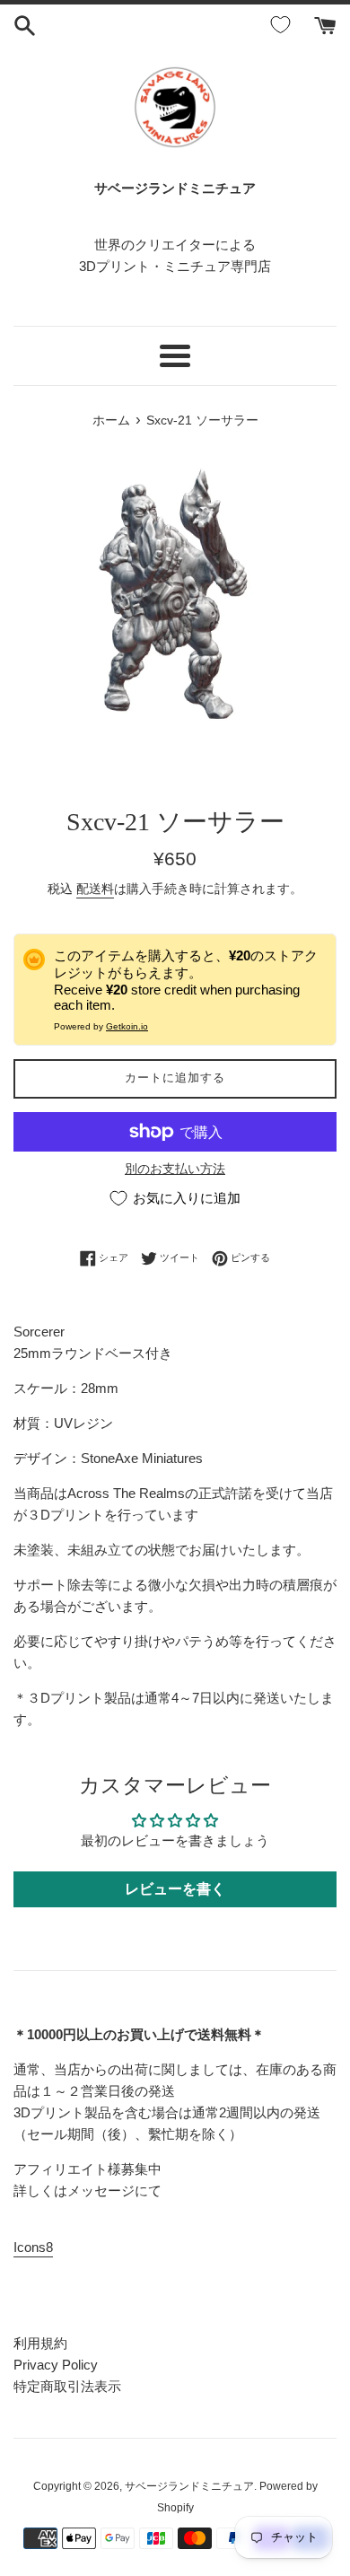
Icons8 (33, 2247)
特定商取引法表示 (67, 2386)
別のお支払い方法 (175, 1169)
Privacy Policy (56, 2365)
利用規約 (40, 2343)
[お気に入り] (284, 25)
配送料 (95, 889)
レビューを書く (175, 1889)
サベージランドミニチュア (189, 2486)
